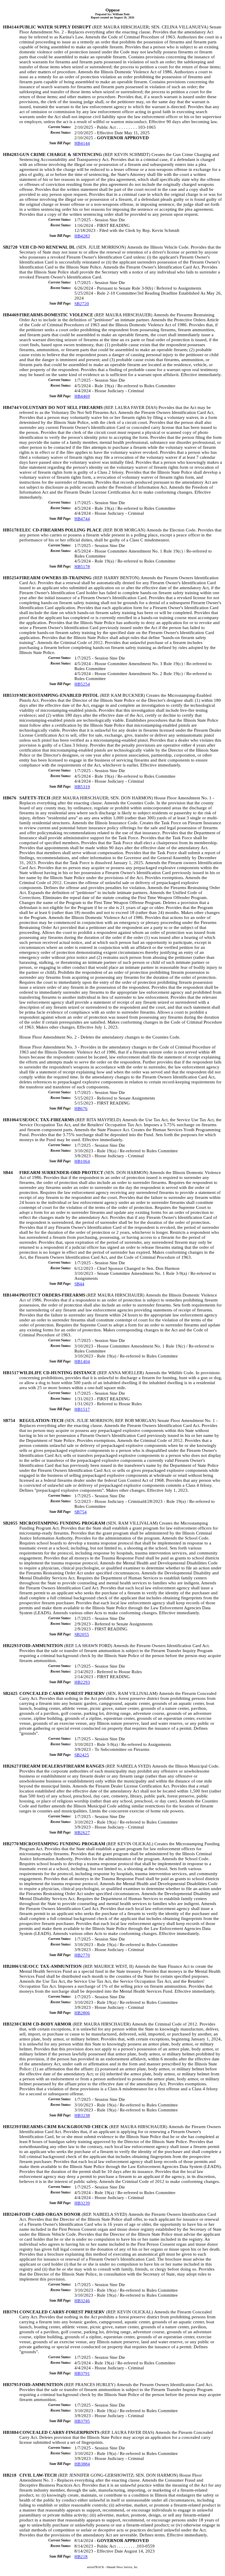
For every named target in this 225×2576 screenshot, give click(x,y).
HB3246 (82, 2301)
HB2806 (82, 2013)
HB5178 (82, 567)
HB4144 (82, 143)
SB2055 (82, 1634)
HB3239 (82, 2203)
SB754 (81, 1512)
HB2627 (82, 1833)
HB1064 (82, 1161)
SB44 (79, 1284)
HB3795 (82, 2421)
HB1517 (82, 1409)
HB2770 (82, 1955)
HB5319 (82, 787)
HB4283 (82, 236)
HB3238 (82, 2115)
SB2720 (82, 304)
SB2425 (82, 1755)
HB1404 (82, 1362)
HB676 (81, 1109)
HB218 (81, 2557)
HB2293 (82, 1682)
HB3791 (82, 2373)
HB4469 (82, 396)
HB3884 (82, 2464)
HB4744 (82, 519)
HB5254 (82, 684)
